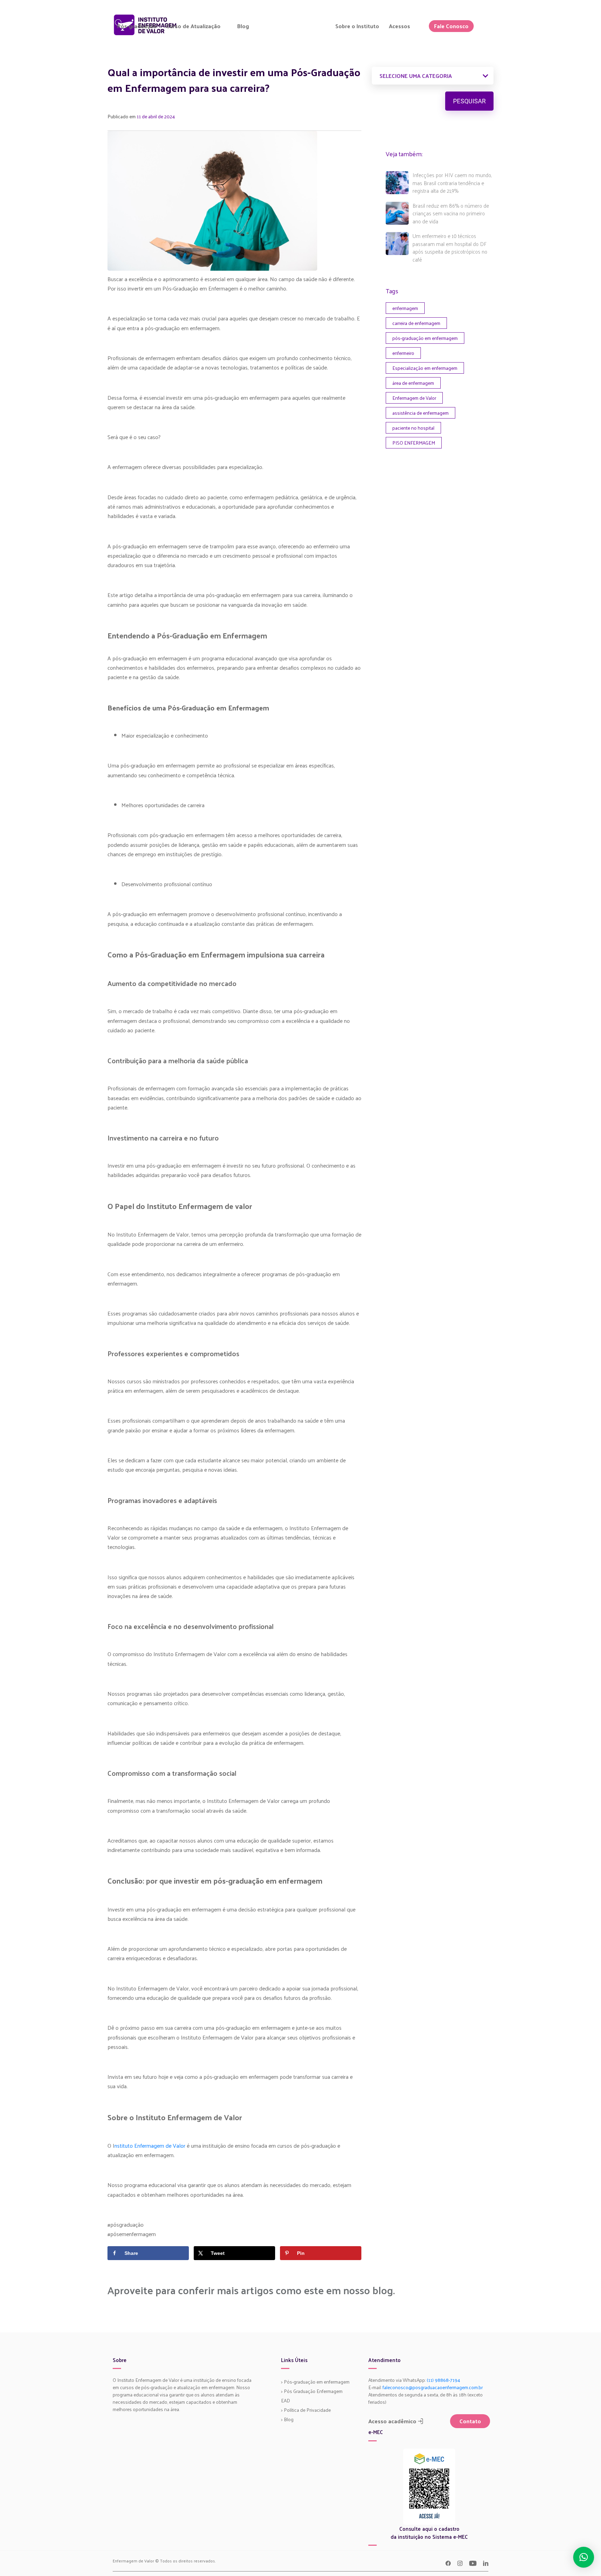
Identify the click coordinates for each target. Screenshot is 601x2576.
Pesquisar (470, 101)
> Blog (287, 2419)
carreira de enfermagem (416, 323)
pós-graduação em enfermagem (425, 338)
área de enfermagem (413, 383)
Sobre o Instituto (357, 26)
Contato (470, 2421)
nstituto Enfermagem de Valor (150, 2145)
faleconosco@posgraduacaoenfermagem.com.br (433, 2387)
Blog (243, 26)
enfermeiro (403, 353)
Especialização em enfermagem (425, 368)
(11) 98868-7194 (443, 2380)
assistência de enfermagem (420, 413)
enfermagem (405, 308)
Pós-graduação (137, 26)
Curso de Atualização (193, 26)
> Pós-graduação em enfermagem (315, 2382)
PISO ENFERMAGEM (414, 443)
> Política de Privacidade (306, 2410)
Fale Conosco (451, 26)
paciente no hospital (413, 428)
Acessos (399, 26)
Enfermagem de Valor (414, 398)
